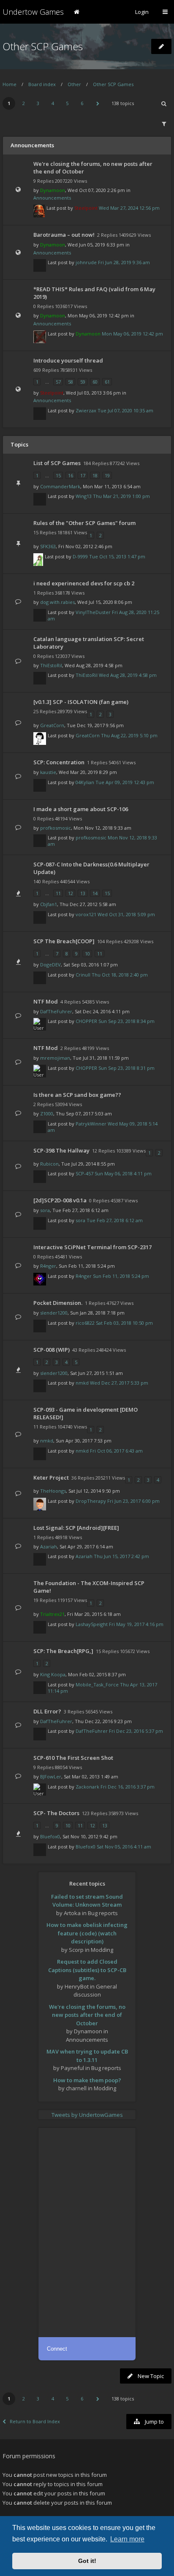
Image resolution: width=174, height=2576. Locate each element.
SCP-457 (84, 1173)
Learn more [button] (127, 2539)
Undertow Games (33, 12)
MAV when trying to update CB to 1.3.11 (87, 2056)
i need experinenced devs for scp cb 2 (84, 583)
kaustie (48, 772)
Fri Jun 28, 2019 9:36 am (124, 262)
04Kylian (85, 782)
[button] (98, 103)
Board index (42, 84)
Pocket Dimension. (58, 1303)
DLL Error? (47, 1711)
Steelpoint (86, 208)
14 (95, 893)
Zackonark (87, 1787)
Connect (57, 2349)
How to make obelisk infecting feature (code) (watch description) (87, 1933)
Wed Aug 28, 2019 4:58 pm (128, 675)
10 (87, 954)
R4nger (48, 1266)
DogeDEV (50, 965)
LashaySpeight (92, 1624)
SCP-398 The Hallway (61, 1150)
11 (58, 893)
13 (83, 893)
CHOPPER (86, 1021)
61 (107, 382)
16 (71, 475)
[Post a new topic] (161, 46)
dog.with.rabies (57, 602)
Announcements (52, 198)
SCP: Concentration (59, 762)
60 (95, 382)
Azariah (49, 1546)
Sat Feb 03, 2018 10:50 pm (124, 1323)
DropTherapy (91, 1501)
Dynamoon (53, 190)
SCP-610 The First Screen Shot (73, 1758)
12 (71, 893)
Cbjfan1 (49, 904)
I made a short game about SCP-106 (81, 809)
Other (74, 84)
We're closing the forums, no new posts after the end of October (87, 2015)
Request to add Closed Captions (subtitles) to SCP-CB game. (87, 1970)
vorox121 (86, 914)
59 (83, 382)
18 (95, 475)
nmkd (82, 1383)
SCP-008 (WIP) (52, 1350)
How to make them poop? (87, 2080)
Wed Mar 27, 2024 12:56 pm (129, 208)
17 (83, 475)
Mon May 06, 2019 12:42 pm (132, 334)
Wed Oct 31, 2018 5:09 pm (126, 914)
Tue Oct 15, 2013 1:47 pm (117, 556)
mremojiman (55, 1058)
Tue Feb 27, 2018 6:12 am (115, 1220)
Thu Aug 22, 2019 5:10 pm (129, 735)
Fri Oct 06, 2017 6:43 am (116, 1451)
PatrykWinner (91, 1124)
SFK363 (48, 546)
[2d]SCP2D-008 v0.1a (60, 1200)
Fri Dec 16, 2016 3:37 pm (128, 1787)
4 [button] (53, 103)
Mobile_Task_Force (97, 1684)
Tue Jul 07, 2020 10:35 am (125, 410)
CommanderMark (60, 486)
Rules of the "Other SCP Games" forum (84, 523)
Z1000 (47, 1113)
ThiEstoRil (51, 665)
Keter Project (51, 1477)
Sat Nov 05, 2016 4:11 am (124, 1847)
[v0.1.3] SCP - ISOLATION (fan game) (81, 702)
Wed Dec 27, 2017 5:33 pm (119, 1383)
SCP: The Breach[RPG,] (63, 1651)
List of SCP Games (57, 463)
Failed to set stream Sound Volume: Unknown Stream (87, 1901)
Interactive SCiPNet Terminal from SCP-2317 (92, 1247)
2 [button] (24, 103)
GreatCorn (52, 725)
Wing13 (84, 496)
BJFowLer (51, 1776)
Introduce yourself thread (68, 360)
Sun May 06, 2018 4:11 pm (123, 1173)
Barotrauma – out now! (64, 235)
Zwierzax (86, 410)
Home (10, 84)
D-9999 (80, 556)
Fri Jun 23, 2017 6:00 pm (133, 1501)
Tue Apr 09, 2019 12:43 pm (125, 782)
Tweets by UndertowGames (87, 2115)
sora (45, 1210)
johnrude (86, 262)
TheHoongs (53, 1491)
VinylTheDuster (93, 612)
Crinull (83, 975)
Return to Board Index (35, 2421)
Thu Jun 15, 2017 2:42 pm (121, 1556)
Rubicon (49, 1164)
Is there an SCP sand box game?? (77, 1095)
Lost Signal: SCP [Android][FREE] (76, 1528)
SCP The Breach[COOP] (64, 941)
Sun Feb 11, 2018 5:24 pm (121, 1276)
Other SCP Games (43, 46)
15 (58, 475)
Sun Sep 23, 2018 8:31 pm (126, 1068)
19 (107, 475)
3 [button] (38, 103)
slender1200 (54, 1313)
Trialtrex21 (52, 1614)
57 (58, 382)
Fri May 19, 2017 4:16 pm (136, 1624)
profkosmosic (56, 828)
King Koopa (53, 1674)
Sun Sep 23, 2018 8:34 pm (126, 1021)
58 (71, 382)
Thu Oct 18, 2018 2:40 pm (120, 975)
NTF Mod (46, 1001)
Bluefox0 (50, 1836)
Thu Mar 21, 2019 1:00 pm (121, 496)
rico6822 (85, 1323)
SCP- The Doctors (56, 1813)
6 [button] (82, 103)
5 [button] (67, 103)
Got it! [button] (87, 2561)
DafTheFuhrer (56, 1011)
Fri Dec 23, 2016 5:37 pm (136, 1731)
